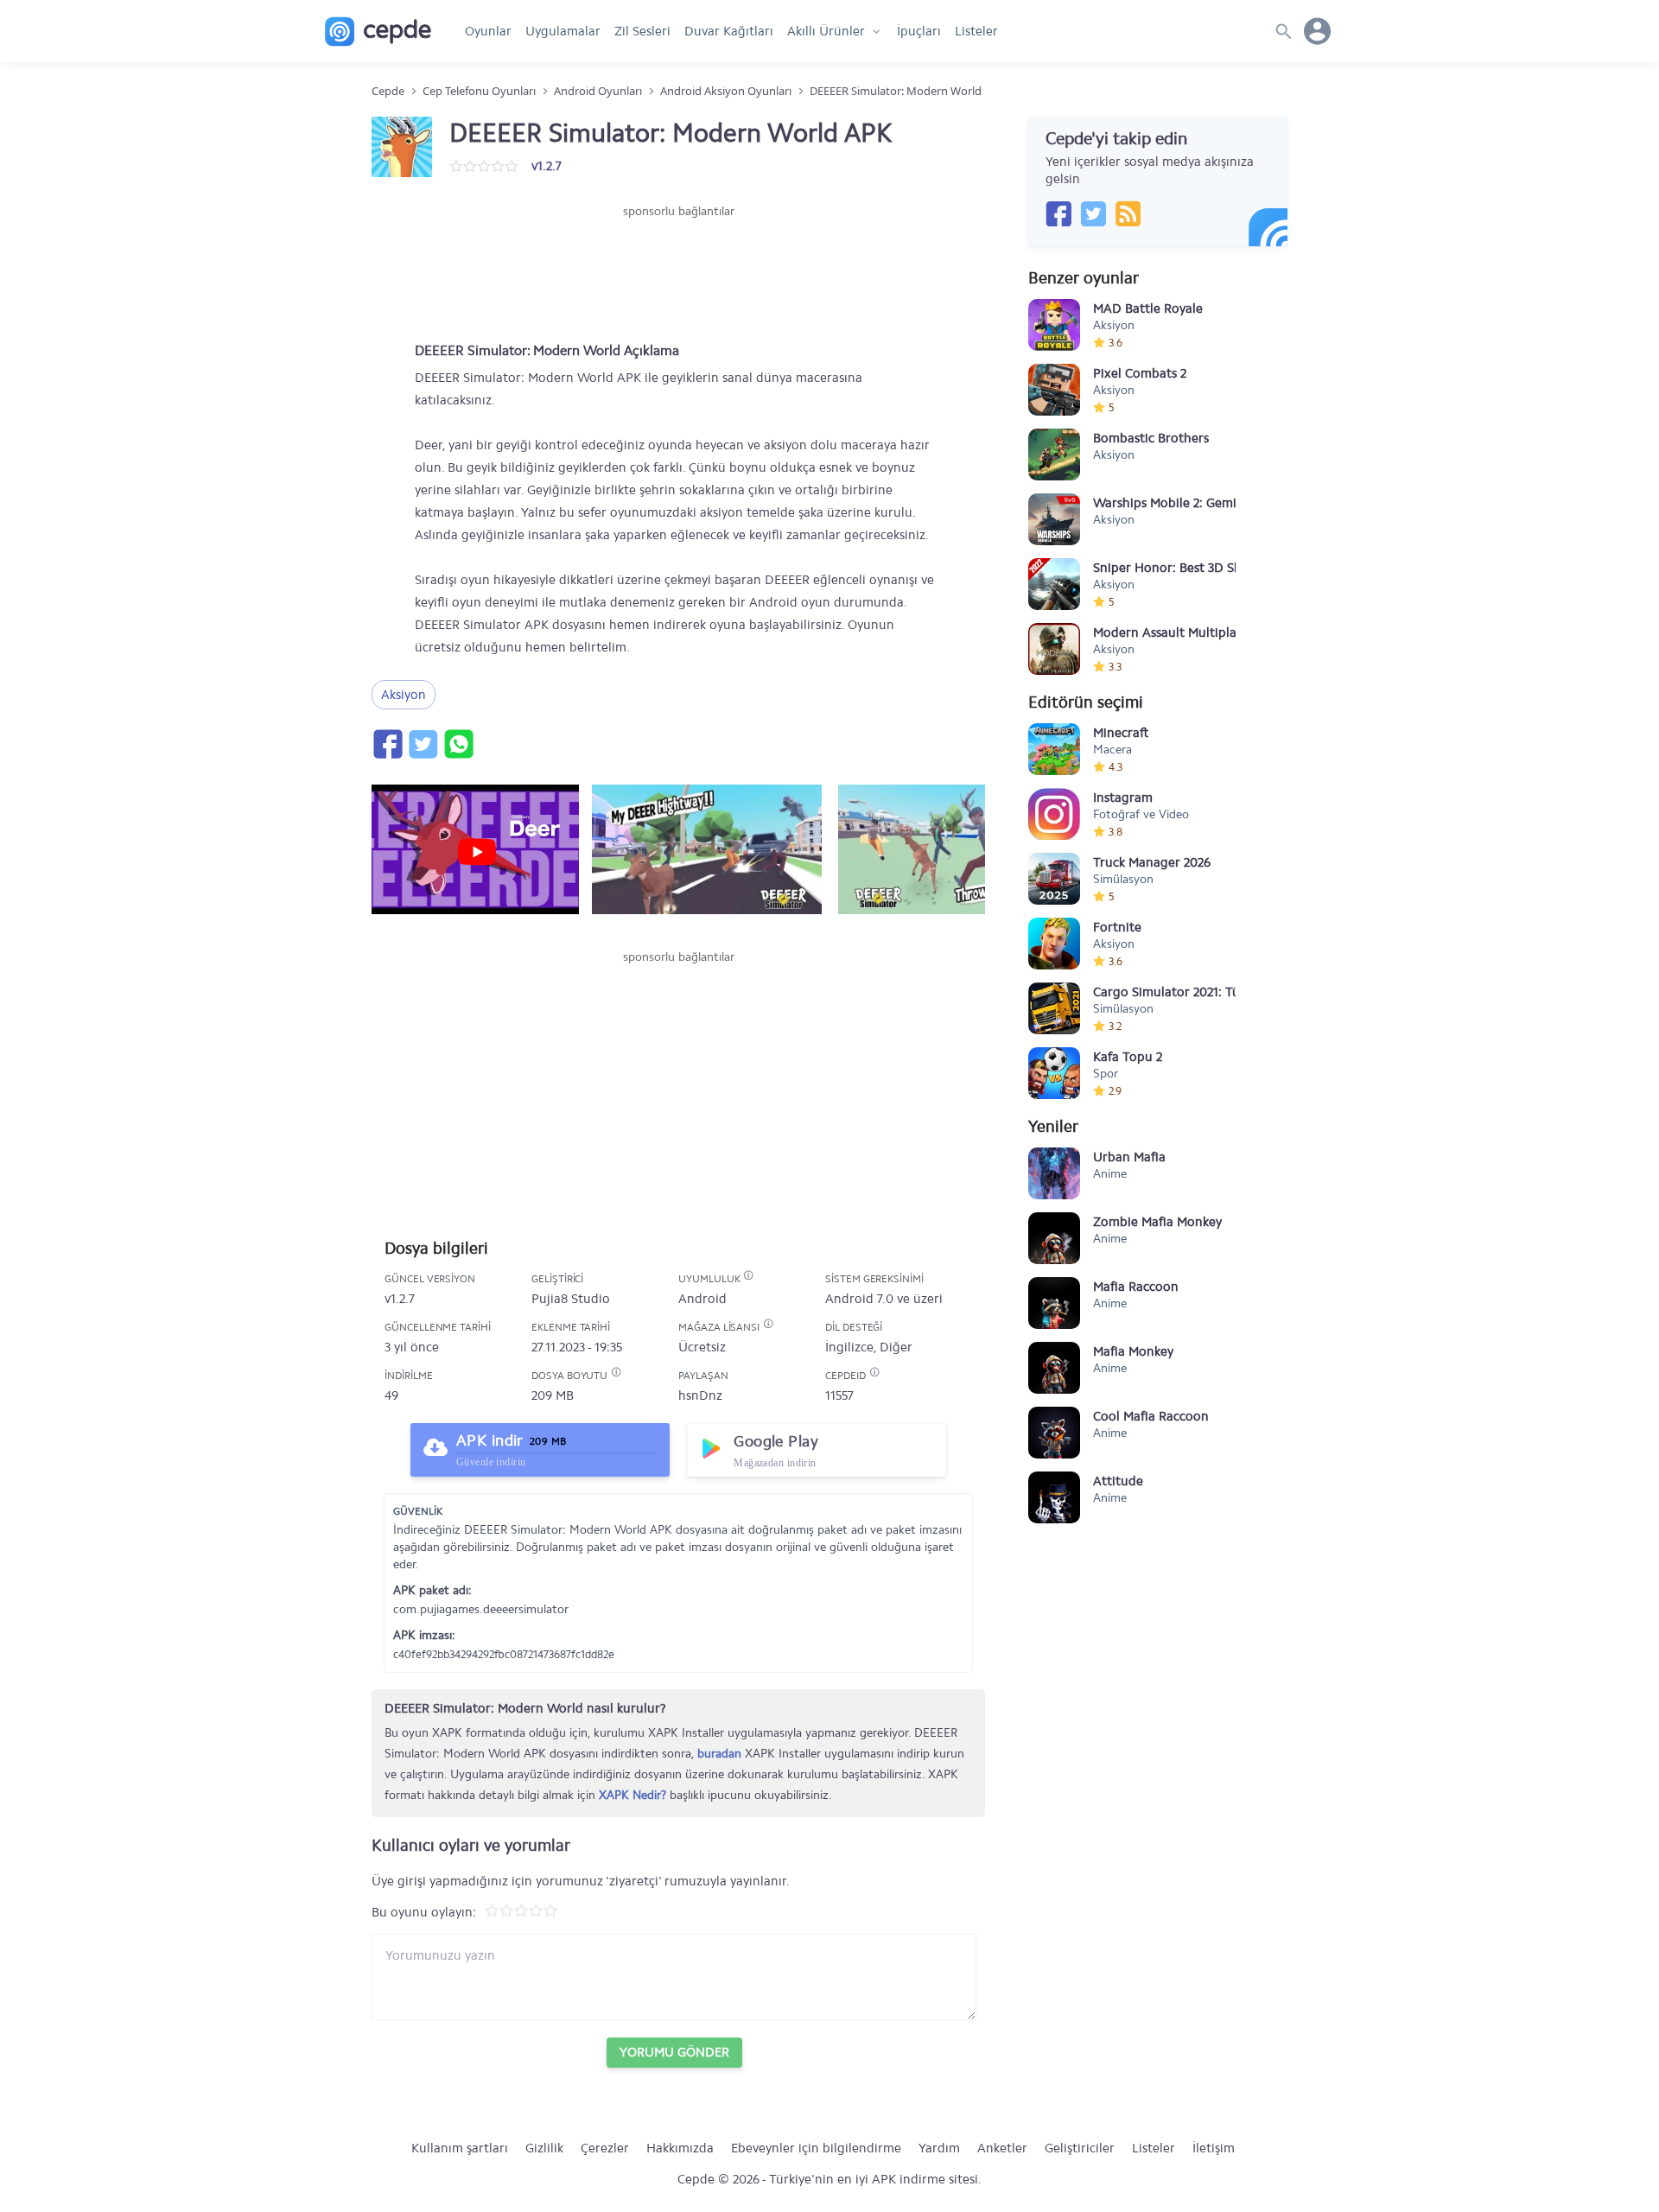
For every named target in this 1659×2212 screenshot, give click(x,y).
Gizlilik (544, 2148)
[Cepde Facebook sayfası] (1058, 213)
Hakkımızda (680, 2148)
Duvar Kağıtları (729, 31)
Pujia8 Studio (571, 1299)
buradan (719, 1754)
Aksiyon (404, 695)
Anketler (1002, 2148)
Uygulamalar (563, 31)
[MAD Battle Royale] (1054, 325)
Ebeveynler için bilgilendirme (816, 2148)
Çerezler (605, 2148)
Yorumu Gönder (674, 2052)
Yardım (939, 2148)
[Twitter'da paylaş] (423, 744)
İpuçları (919, 31)
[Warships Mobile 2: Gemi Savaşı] (1054, 519)
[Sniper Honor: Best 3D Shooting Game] (1054, 584)
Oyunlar (488, 31)
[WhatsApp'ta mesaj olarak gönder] (458, 744)
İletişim (1214, 2148)
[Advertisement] (678, 272)
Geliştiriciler (1080, 2148)
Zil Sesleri (642, 31)
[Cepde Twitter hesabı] (1093, 213)
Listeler (976, 31)
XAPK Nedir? (632, 1795)
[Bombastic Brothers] (1054, 454)
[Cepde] (378, 32)
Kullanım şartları (460, 2148)
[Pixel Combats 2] (1054, 390)
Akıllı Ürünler (826, 31)
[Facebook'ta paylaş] (387, 744)
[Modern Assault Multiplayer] (1054, 649)
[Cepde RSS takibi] (1128, 213)
